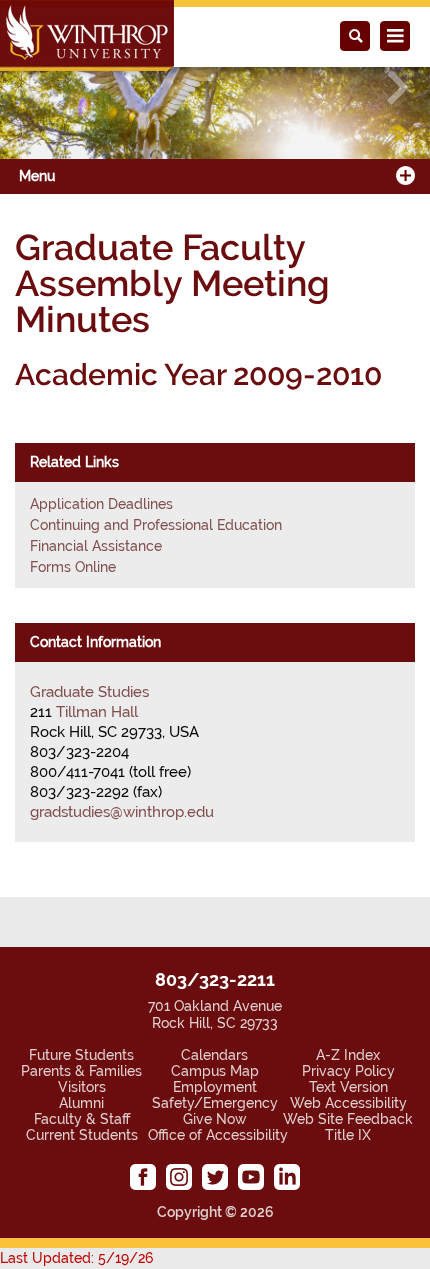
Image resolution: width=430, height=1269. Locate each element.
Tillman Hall (97, 712)
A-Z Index (348, 1055)
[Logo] (87, 35)
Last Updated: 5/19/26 (76, 1258)
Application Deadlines (101, 504)
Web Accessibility (348, 1103)
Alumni (81, 1103)
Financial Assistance (96, 546)
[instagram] (179, 1177)
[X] (215, 1177)
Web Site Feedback (348, 1119)
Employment (215, 1087)
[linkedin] (287, 1177)
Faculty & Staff (82, 1119)
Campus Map (215, 1071)
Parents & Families (81, 1071)
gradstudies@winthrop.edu (122, 812)
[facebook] (143, 1177)
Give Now (215, 1119)
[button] (32, 87)
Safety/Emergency (215, 1103)
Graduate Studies (89, 692)
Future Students (81, 1055)
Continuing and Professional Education (156, 525)
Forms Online (73, 567)
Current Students (82, 1135)
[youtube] (251, 1177)
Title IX (348, 1135)
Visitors (82, 1087)
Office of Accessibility (218, 1135)
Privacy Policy (348, 1071)
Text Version (348, 1087)
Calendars (214, 1055)
